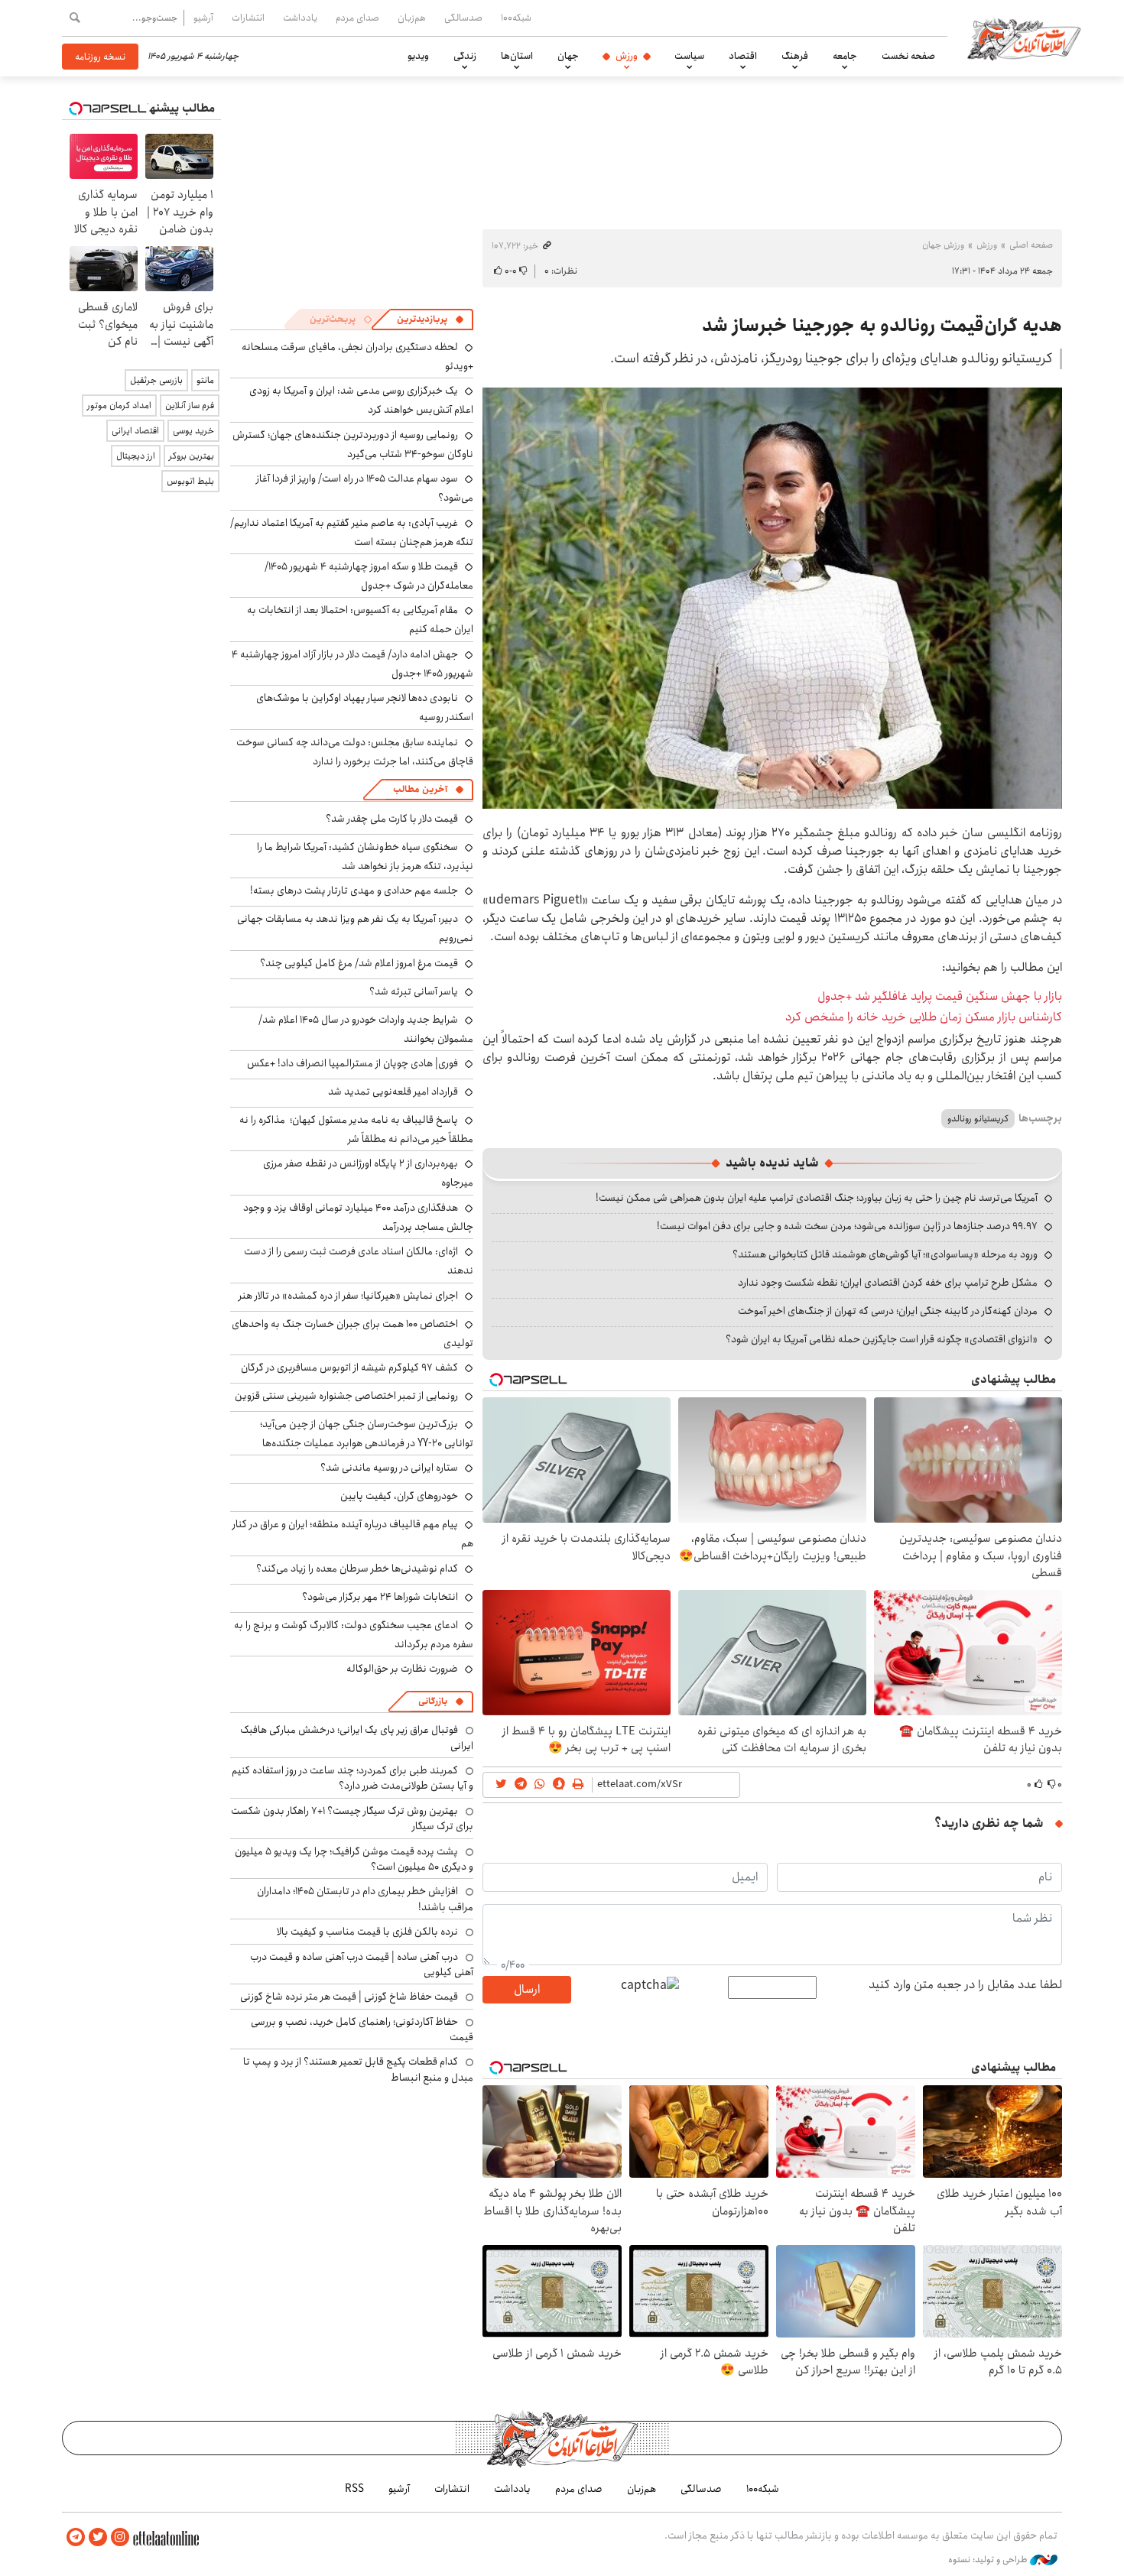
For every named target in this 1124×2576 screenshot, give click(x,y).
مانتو (205, 380)
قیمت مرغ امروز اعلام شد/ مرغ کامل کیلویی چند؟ (359, 963)
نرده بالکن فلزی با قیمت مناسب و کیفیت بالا (367, 1932)
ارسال (527, 1989)
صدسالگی (463, 18)
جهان (568, 56)
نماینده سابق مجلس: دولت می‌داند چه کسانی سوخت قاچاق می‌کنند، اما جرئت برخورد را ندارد (355, 752)
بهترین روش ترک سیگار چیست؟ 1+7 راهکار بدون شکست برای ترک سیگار (352, 1818)
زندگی (465, 56)
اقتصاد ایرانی (135, 431)
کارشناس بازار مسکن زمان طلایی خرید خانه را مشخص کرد (924, 1017)
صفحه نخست (908, 56)
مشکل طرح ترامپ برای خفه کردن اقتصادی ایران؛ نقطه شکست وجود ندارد (888, 1283)
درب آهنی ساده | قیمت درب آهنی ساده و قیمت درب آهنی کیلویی (362, 1964)
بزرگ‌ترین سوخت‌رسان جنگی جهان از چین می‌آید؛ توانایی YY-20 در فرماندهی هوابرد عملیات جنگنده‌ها (367, 1434)
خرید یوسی (193, 431)
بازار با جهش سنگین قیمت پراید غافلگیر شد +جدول (940, 996)
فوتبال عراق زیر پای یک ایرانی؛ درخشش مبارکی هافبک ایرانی (357, 1737)
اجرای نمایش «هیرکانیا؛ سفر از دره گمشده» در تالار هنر (348, 1296)
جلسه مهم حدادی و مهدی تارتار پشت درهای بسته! (354, 891)
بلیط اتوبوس (190, 481)
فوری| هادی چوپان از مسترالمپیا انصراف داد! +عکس (352, 1063)
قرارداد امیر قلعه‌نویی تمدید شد (393, 1092)
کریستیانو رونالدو (978, 1119)
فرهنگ (795, 56)
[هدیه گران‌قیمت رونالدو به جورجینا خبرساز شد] (772, 598)
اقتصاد (743, 56)
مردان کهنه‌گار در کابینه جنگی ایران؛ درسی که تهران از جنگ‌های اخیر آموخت (888, 1311)
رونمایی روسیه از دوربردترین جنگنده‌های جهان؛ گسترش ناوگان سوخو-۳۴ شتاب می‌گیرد (353, 444)
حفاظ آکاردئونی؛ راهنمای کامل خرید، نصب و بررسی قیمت (362, 2029)
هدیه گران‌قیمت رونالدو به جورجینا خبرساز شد (882, 326)
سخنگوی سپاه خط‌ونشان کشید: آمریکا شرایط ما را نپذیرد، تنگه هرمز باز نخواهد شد (365, 857)
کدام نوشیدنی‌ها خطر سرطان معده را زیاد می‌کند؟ (357, 1569)
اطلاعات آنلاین (1024, 38)
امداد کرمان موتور (119, 406)
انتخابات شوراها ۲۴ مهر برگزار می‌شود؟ (380, 1597)
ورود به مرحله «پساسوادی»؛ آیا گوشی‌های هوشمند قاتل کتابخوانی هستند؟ (885, 1254)
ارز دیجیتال (136, 456)
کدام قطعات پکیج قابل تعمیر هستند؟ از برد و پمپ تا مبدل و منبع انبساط (358, 2069)
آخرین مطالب (420, 789)
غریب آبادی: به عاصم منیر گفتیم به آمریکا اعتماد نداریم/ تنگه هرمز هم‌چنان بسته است (352, 532)
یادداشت (300, 18)
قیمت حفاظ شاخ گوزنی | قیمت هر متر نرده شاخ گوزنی (349, 1997)
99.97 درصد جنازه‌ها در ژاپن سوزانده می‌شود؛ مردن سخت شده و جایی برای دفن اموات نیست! (847, 1226)
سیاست (689, 56)
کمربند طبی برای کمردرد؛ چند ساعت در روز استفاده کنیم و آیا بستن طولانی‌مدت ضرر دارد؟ (352, 1778)
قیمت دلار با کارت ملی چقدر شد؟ (392, 819)
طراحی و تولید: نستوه (989, 2560)
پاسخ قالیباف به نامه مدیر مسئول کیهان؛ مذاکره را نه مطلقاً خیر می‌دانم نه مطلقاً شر (356, 1129)
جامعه (845, 56)
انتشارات (248, 18)
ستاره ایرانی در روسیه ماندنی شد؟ (389, 1468)
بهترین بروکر (192, 456)
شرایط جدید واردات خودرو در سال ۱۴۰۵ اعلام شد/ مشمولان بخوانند (366, 1029)
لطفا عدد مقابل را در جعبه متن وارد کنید (965, 1985)
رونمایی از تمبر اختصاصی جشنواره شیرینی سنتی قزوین (346, 1396)
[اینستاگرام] (120, 2537)
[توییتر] (98, 2537)
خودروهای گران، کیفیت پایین (399, 1496)
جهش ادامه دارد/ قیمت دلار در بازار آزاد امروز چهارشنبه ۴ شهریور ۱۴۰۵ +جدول (352, 664)
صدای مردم (357, 18)
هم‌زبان (412, 18)
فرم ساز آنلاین (190, 406)
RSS (354, 2489)
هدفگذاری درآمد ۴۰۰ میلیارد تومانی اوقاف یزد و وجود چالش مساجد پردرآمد (358, 1217)
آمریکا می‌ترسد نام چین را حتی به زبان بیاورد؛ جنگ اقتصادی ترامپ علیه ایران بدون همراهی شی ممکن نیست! (817, 1198)
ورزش (627, 56)
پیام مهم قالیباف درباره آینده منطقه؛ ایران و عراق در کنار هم (353, 1534)
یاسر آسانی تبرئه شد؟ (414, 991)
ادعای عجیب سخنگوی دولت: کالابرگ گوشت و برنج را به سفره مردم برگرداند (354, 1635)
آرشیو (203, 18)
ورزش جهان (943, 245)
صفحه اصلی (1031, 245)
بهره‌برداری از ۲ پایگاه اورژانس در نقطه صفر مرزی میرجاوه (368, 1173)
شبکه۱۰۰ (516, 18)
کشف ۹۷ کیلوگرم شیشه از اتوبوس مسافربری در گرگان (349, 1367)
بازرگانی (433, 1701)
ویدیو (418, 56)
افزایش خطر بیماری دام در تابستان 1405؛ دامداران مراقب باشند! (365, 1899)
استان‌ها (517, 56)
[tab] (430, 320)
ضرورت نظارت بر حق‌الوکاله (402, 1669)
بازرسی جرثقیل (156, 380)
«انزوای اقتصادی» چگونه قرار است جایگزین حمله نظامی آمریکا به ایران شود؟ (882, 1339)
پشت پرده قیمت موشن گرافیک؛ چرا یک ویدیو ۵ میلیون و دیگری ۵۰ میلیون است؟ (354, 1859)
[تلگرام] (76, 2537)
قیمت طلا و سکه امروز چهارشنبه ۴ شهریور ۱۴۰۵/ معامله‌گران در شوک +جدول (369, 576)
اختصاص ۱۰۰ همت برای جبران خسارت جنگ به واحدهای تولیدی (352, 1333)
